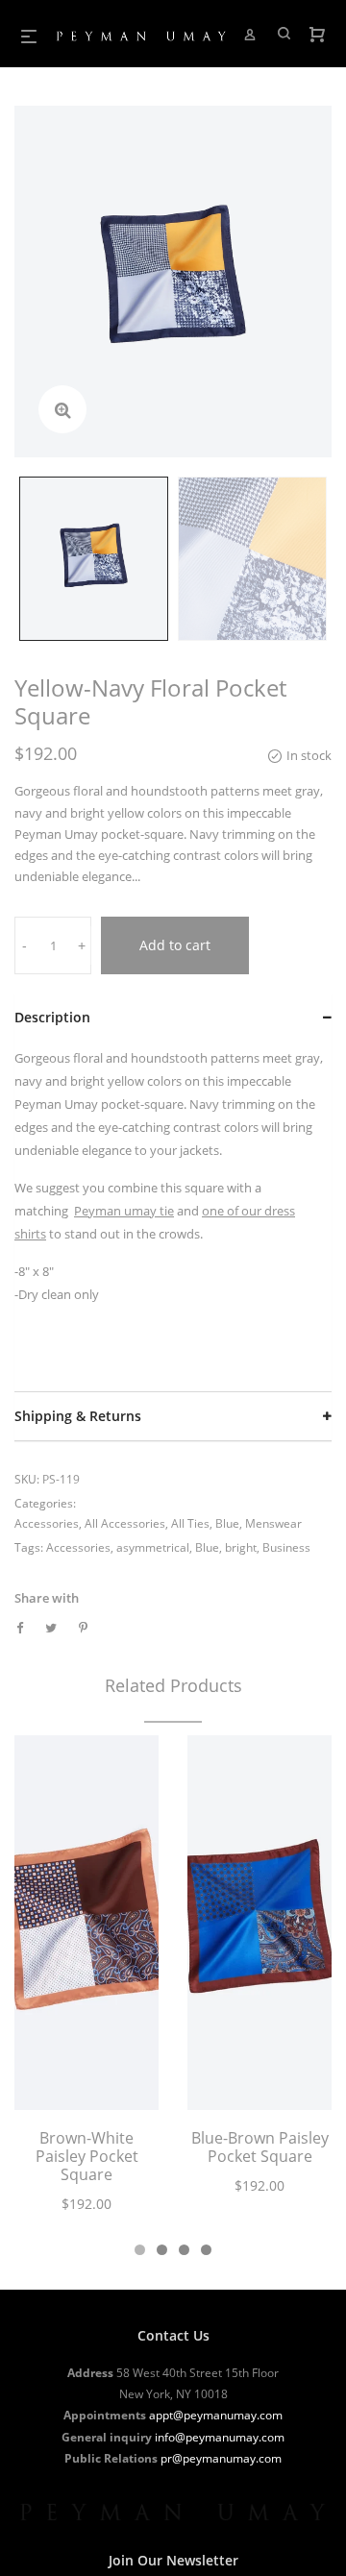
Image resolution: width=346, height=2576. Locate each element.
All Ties (190, 1523)
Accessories (47, 1523)
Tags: (29, 1547)
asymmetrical (153, 1547)
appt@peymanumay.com (216, 2415)
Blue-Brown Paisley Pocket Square (260, 2147)
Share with (47, 1598)
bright (241, 1547)
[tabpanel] (86, 1985)
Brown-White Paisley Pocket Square (87, 2156)
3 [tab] (184, 2250)
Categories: (45, 1503)
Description (52, 1017)
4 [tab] (206, 2250)
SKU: (27, 1479)
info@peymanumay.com (220, 2437)
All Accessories (125, 1523)
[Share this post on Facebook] (20, 1628)
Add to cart (175, 945)
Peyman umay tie (124, 1211)
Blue (227, 1523)
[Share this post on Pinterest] (83, 1628)
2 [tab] (162, 2250)
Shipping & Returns (78, 1416)
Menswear (273, 1523)
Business (286, 1547)
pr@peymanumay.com (221, 2458)
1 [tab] (140, 2250)
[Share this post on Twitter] (51, 1628)
